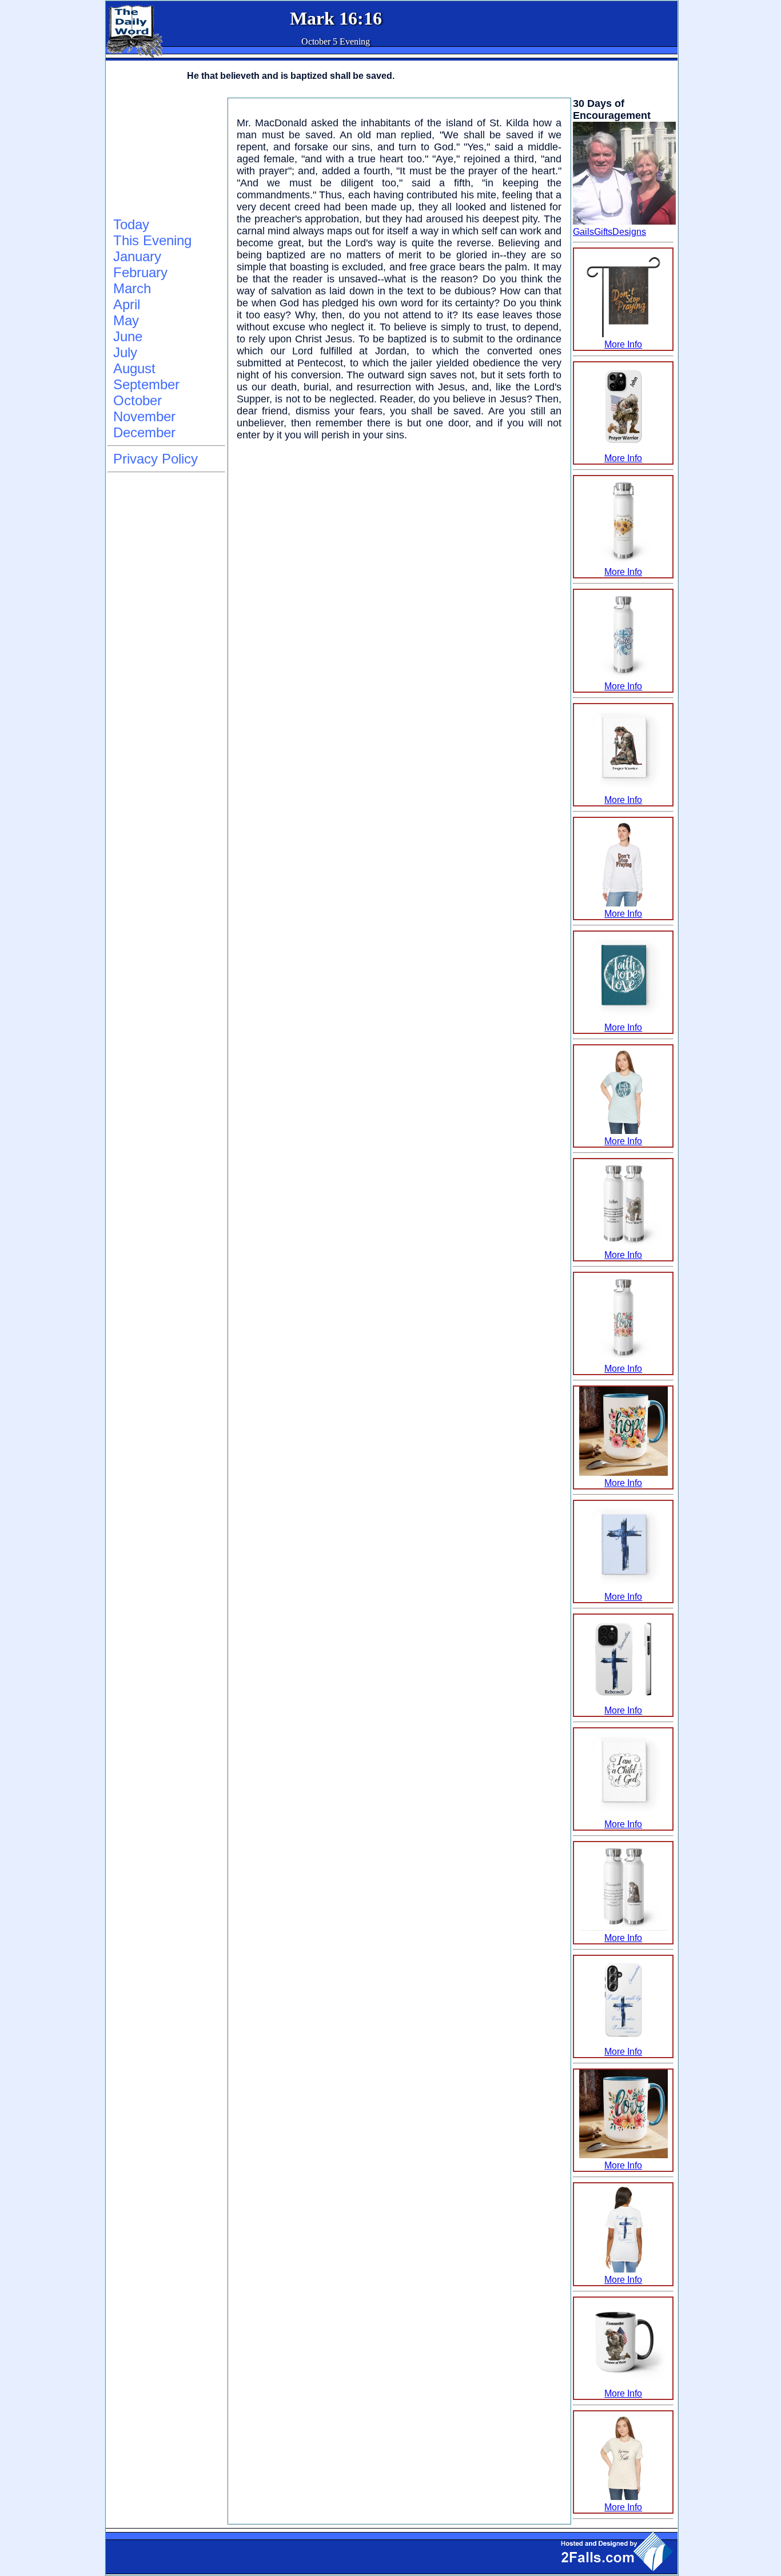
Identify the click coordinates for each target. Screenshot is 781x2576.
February (140, 272)
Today (131, 224)
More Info (623, 344)
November (144, 416)
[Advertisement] (165, 155)
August (134, 368)
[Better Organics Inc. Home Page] (134, 55)
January (137, 256)
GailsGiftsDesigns (609, 232)
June (128, 336)
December (144, 432)
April (127, 304)
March (132, 288)
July (125, 352)
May (126, 320)
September (146, 384)
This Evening (152, 240)
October (138, 400)
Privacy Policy (156, 459)
